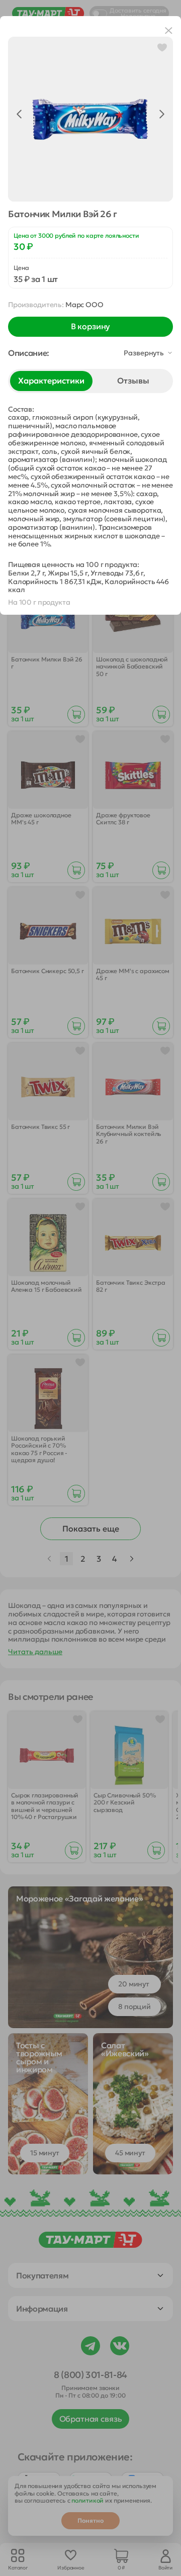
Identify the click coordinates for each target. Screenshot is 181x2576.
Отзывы (133, 380)
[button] (90, 353)
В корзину (91, 326)
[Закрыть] (169, 31)
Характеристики (51, 380)
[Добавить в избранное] (162, 47)
